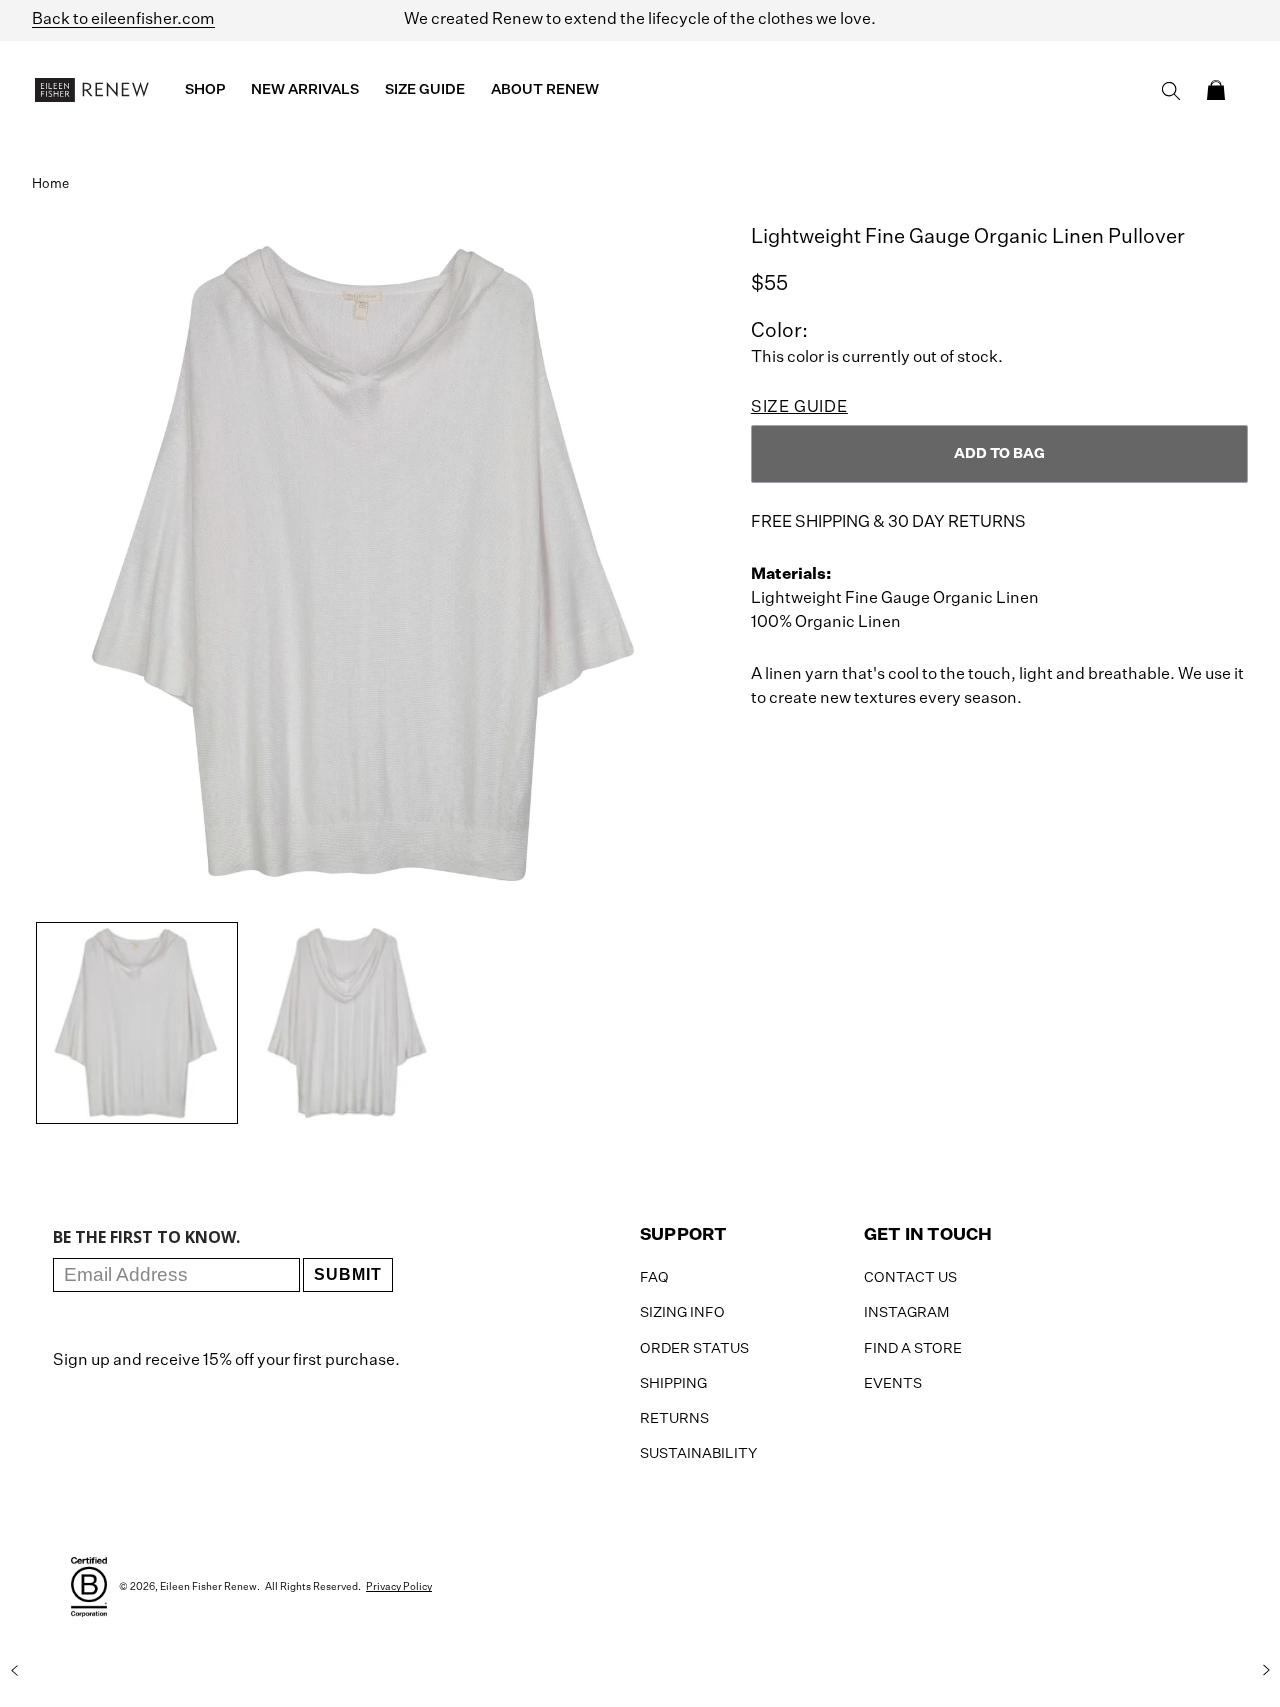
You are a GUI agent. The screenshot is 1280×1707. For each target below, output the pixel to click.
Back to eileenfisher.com (123, 20)
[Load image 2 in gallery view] (347, 1023)
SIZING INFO (682, 1313)
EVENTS (893, 1384)
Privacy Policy (399, 1587)
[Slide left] (14, 1670)
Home (50, 184)
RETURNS (674, 1419)
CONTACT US (910, 1278)
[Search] (1171, 91)
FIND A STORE (913, 1349)
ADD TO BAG (999, 454)
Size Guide (799, 408)
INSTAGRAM (906, 1313)
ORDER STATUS (694, 1349)
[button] (1216, 90)
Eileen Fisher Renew (208, 1587)
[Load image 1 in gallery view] (137, 1023)
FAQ (654, 1278)
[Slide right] (1266, 1670)
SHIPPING (673, 1384)
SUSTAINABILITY (698, 1454)
